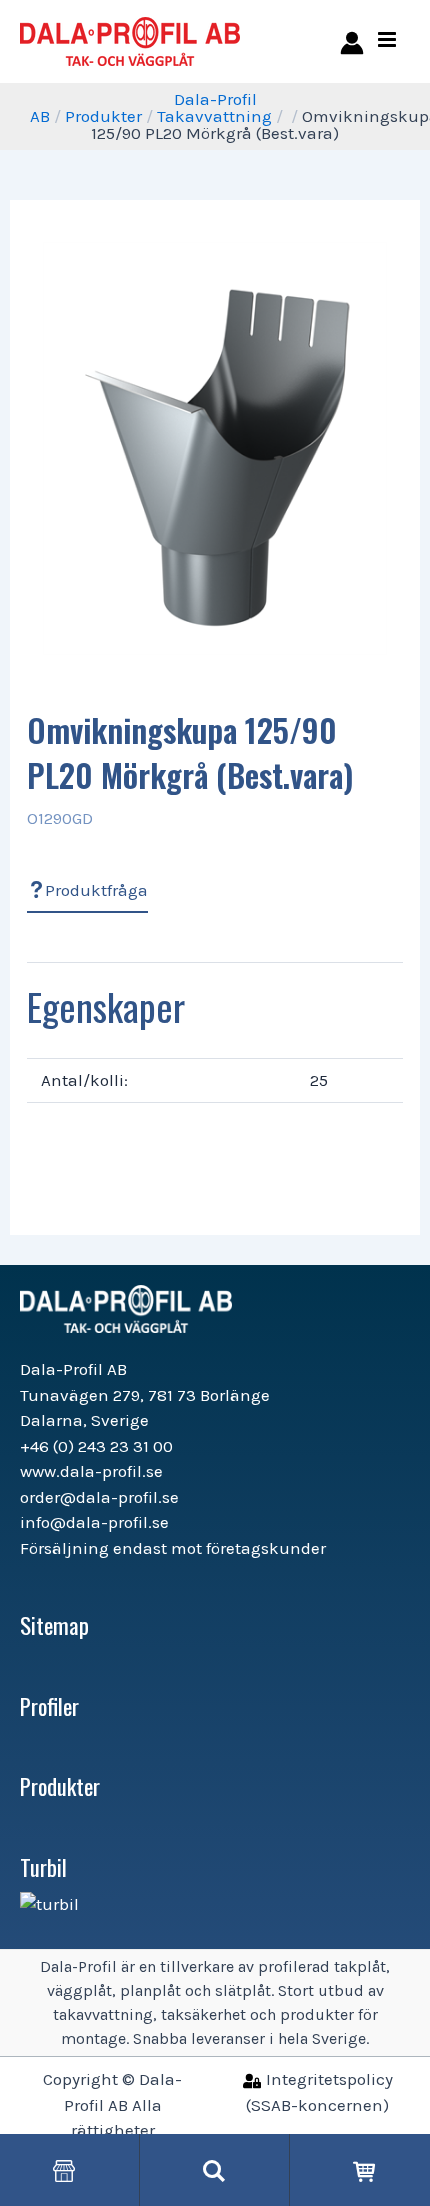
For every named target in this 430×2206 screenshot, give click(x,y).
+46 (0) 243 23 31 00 (96, 1446)
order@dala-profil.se (99, 1497)
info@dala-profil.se (94, 1522)
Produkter (103, 116)
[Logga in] (348, 41)
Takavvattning (214, 116)
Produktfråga (96, 890)
